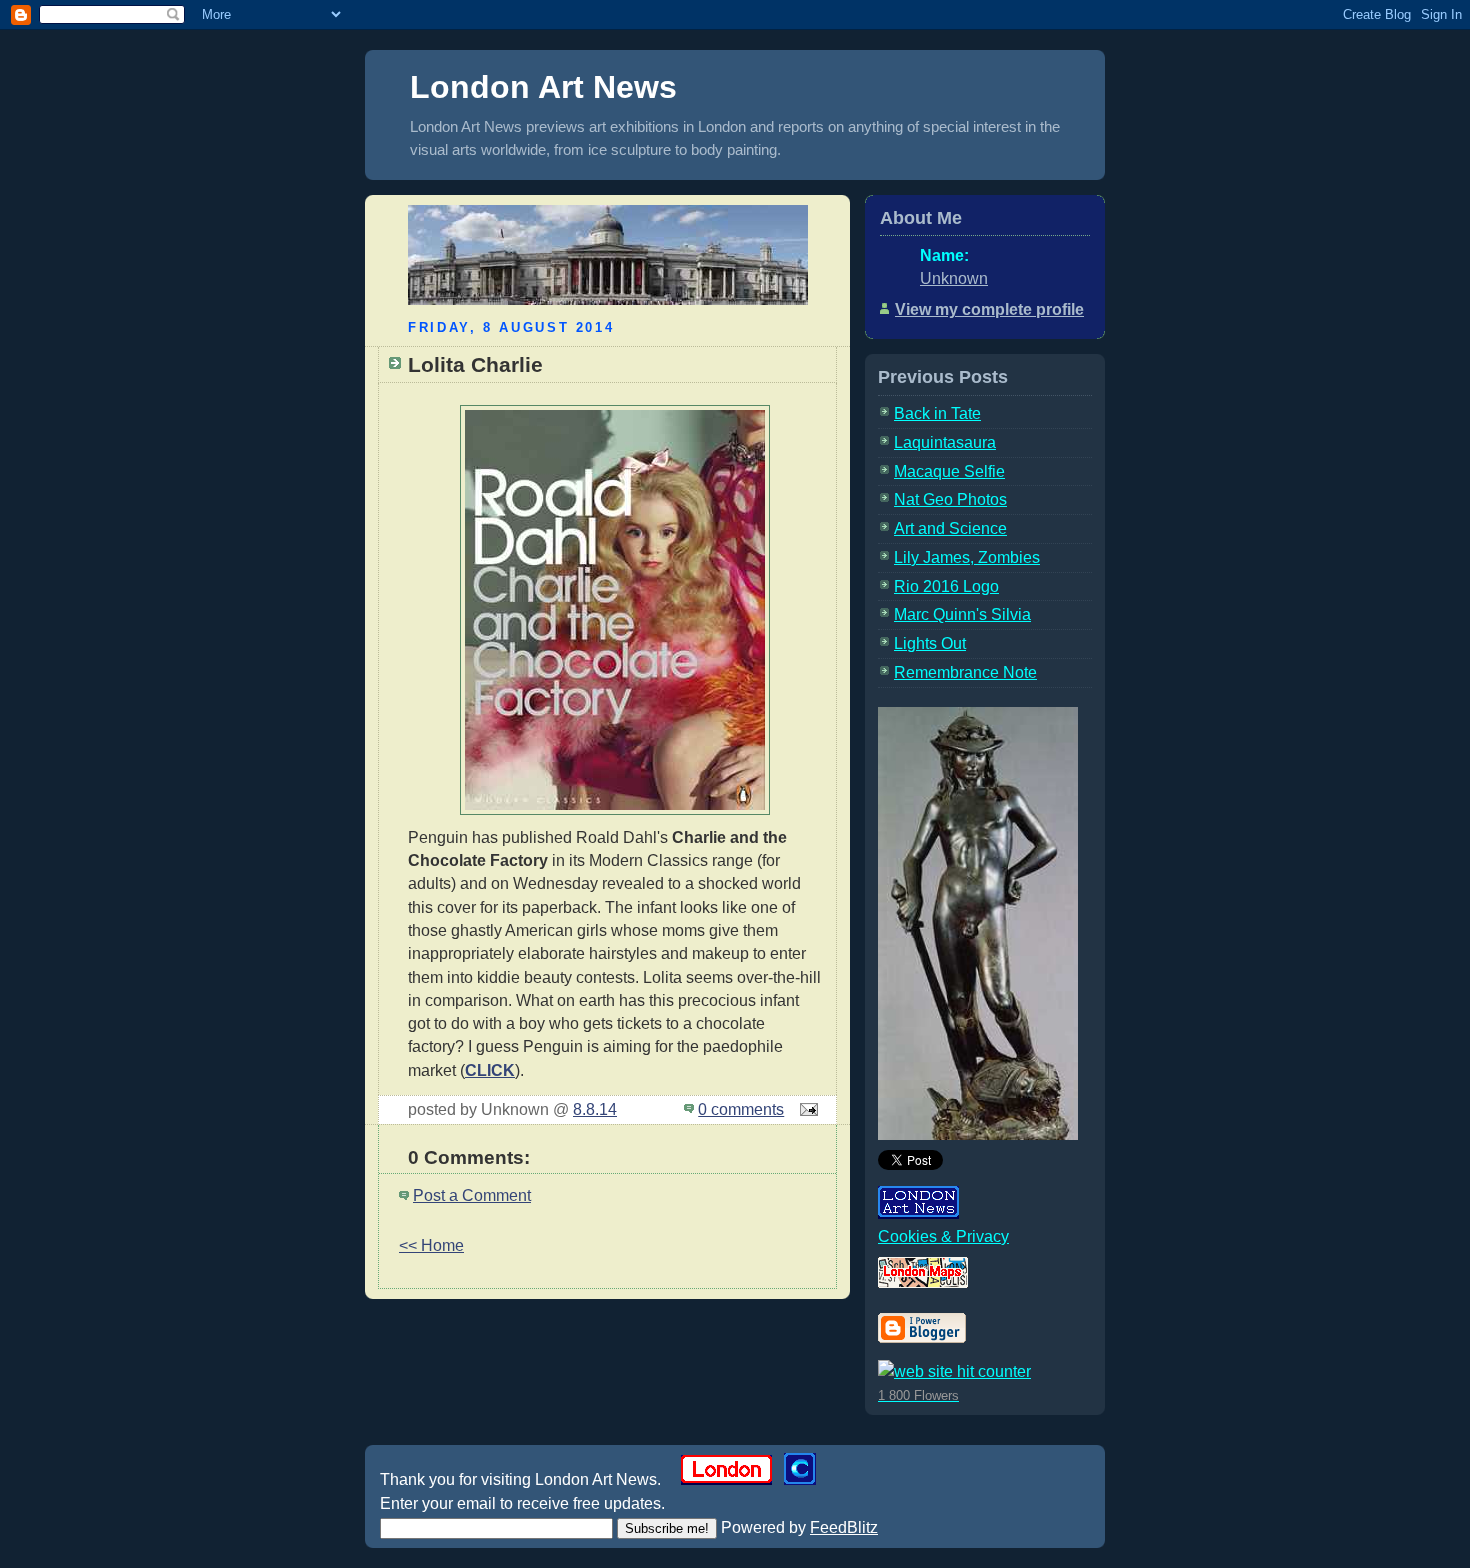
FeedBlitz (844, 1527)
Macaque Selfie (949, 471)
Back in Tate (937, 413)
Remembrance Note (965, 672)
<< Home (431, 1245)
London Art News (543, 87)
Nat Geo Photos (950, 499)
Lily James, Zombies (967, 557)
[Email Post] (805, 1109)
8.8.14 (595, 1109)
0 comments (741, 1109)
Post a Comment (472, 1195)
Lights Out (930, 643)
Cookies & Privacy (943, 1236)
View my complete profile (989, 309)
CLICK (490, 1070)
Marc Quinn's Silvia (962, 614)
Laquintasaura (945, 442)
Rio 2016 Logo (946, 586)
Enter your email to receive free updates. (522, 1503)
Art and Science (950, 528)
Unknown (954, 278)
